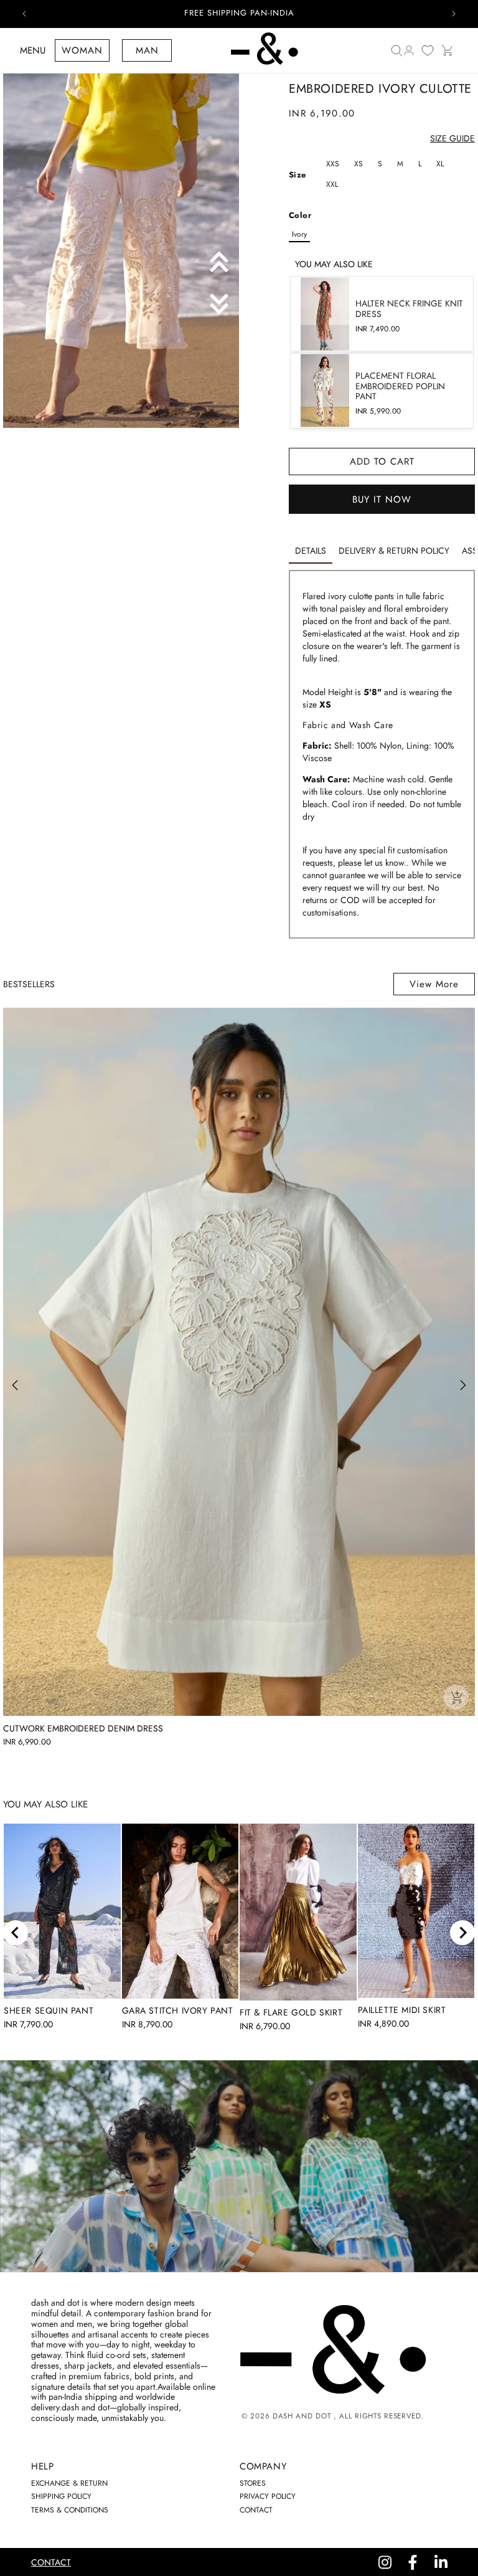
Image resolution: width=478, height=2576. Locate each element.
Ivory (299, 234)
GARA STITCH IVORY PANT (178, 2010)
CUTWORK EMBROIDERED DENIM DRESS (83, 1729)
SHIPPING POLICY (61, 2496)
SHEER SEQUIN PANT (49, 2010)
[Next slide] (462, 1933)
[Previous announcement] (24, 14)
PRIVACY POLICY (268, 2496)
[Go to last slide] (16, 1933)
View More (434, 984)
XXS (333, 164)
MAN (147, 50)
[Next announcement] (454, 14)
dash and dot (302, 2416)
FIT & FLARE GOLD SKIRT (291, 2012)
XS (358, 164)
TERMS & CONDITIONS (70, 2510)
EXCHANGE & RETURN (69, 2483)
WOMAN (82, 50)
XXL (332, 184)
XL (440, 164)
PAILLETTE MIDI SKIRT (402, 2010)
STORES (253, 2483)
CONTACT (256, 2510)
